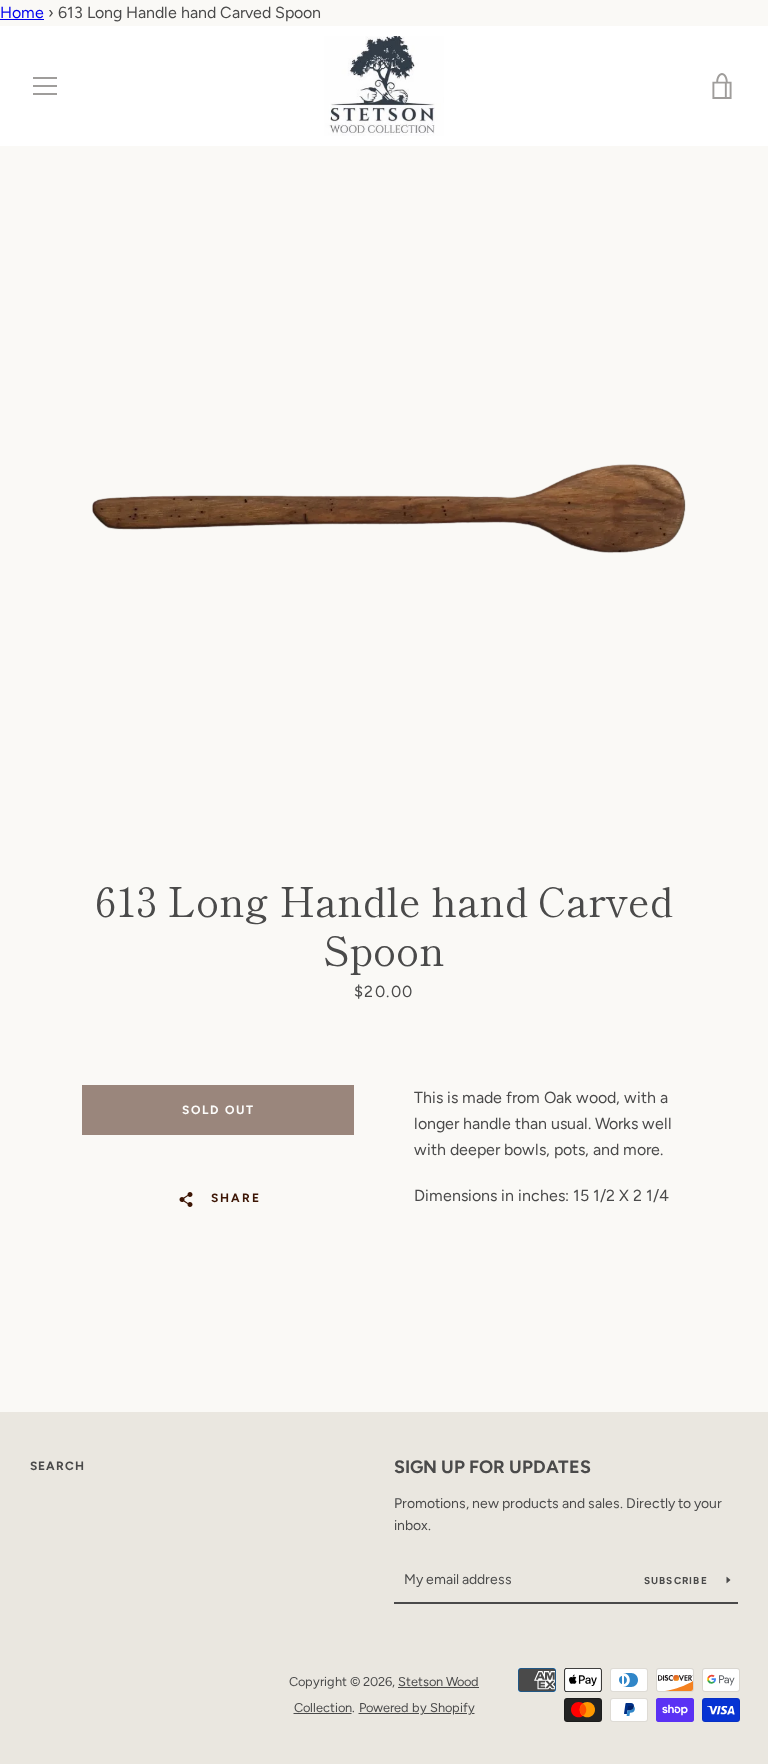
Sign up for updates (492, 1467)
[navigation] (45, 86)
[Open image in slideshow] (384, 471)
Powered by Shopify (417, 1707)
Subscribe (678, 1580)
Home (22, 12)
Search (57, 1466)
